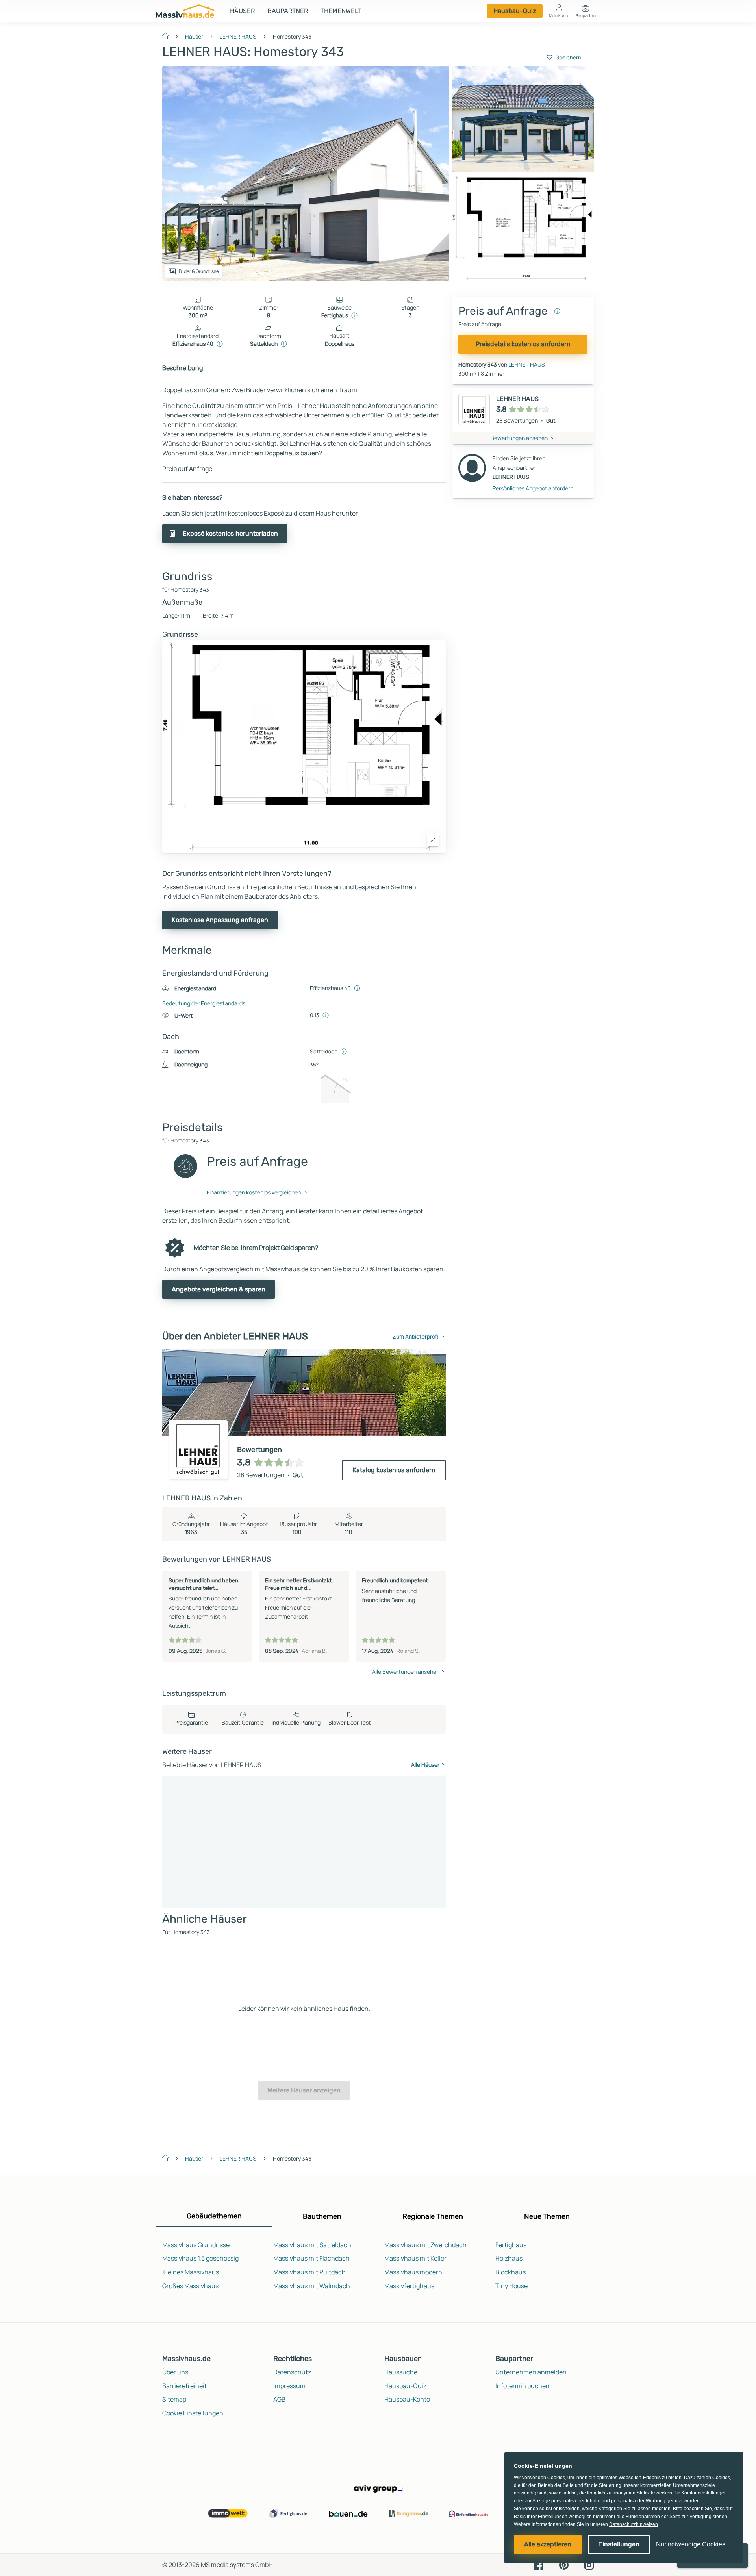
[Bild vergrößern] (433, 840)
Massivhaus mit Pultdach (309, 2272)
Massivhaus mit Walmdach (312, 2286)
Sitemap (174, 2399)
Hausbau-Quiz (515, 11)
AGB (279, 2399)
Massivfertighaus (409, 2286)
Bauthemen (322, 2216)
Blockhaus (510, 2272)
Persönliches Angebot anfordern (533, 488)
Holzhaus (509, 2258)
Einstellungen (619, 2544)
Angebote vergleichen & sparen (219, 1289)
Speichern (568, 57)
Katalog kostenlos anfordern (394, 1470)
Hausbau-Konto (407, 2399)
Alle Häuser (425, 1765)
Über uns (175, 2372)
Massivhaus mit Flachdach (311, 2258)
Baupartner (288, 11)
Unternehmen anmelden (531, 2372)
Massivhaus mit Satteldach (312, 2245)
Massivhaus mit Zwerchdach (425, 2245)
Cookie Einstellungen (193, 2413)
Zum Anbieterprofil (416, 1336)
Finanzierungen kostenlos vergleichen (254, 1192)
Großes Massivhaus (190, 2286)
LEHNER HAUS (238, 36)
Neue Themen (547, 2216)
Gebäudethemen (214, 2216)
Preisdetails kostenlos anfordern (523, 344)
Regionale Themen (433, 2216)
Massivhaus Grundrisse (196, 2245)
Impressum (289, 2386)
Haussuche (401, 2372)
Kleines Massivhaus (191, 2272)
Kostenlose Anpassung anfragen (220, 920)
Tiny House (511, 2286)
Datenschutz (292, 2372)
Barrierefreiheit (184, 2386)
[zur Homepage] (169, 35)
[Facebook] (539, 2564)
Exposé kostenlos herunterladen (230, 533)
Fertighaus (511, 2245)
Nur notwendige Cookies (691, 2544)
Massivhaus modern (413, 2272)
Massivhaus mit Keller (415, 2258)
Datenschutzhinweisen (634, 2524)
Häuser (242, 11)
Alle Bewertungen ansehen (406, 1672)
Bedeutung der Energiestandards (204, 1003)
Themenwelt (341, 11)
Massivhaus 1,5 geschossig (200, 2258)
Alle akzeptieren (548, 2544)
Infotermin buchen (523, 2386)
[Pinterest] (564, 2564)
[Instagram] (589, 2564)
